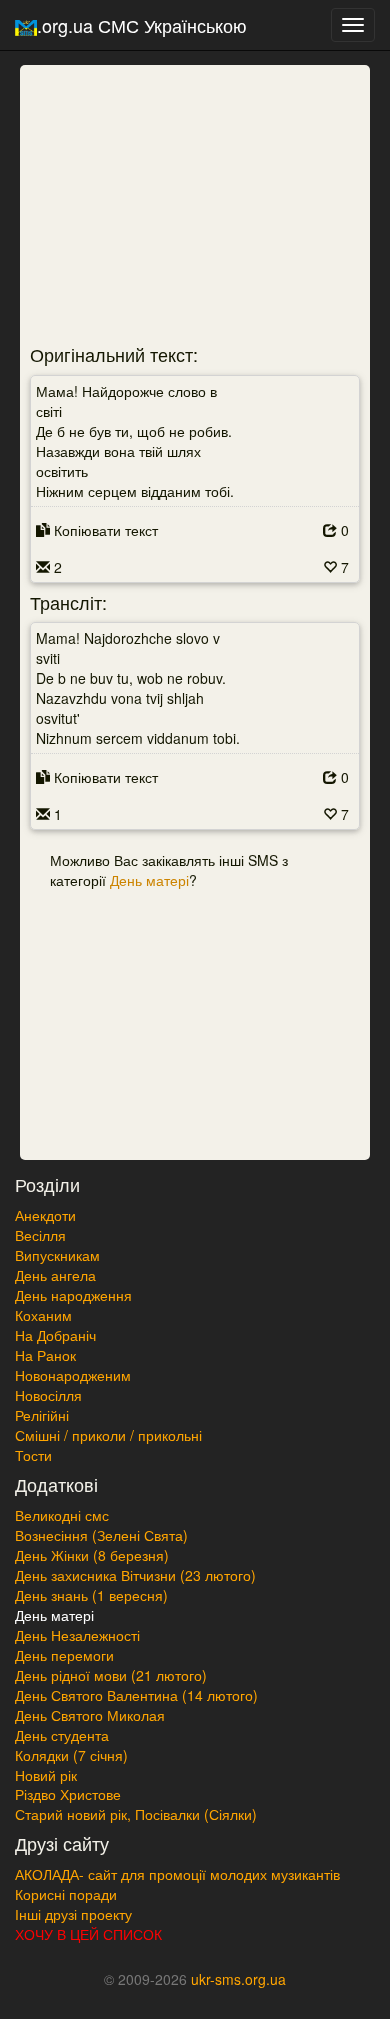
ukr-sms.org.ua (238, 1979)
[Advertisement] (155, 195)
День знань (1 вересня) (91, 1595)
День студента (62, 1735)
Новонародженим (73, 1375)
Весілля (40, 1235)
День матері (149, 880)
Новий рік (46, 1775)
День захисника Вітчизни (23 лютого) (135, 1575)
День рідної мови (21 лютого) (111, 1675)
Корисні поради (66, 1894)
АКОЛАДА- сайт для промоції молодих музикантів (177, 1874)
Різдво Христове (68, 1794)
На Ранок (45, 1355)
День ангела (55, 1275)
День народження (73, 1295)
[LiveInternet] (195, 2012)
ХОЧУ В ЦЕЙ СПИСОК (88, 1934)
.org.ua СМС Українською (142, 25)
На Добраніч (55, 1335)
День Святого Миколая (90, 1715)
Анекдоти (45, 1215)
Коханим (43, 1315)
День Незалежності (77, 1635)
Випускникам (57, 1255)
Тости (33, 1455)
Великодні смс (62, 1515)
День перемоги (64, 1655)
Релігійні (42, 1415)
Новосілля (48, 1395)
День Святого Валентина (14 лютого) (136, 1695)
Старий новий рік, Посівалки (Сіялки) (136, 1814)
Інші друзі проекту (73, 1914)
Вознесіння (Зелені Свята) (101, 1535)
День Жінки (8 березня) (92, 1555)
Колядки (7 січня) (71, 1755)
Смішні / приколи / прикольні (108, 1435)
